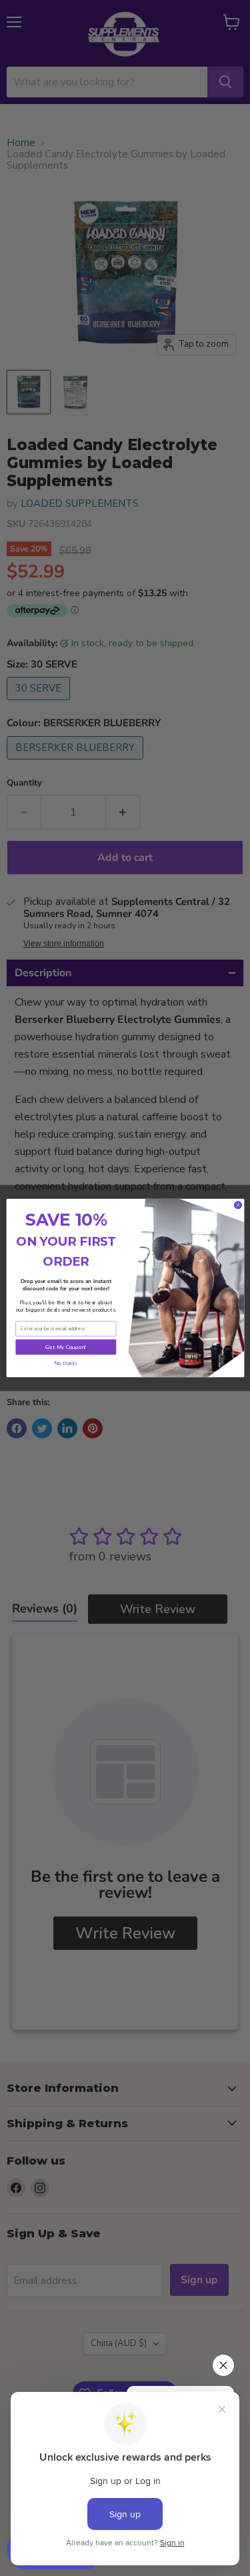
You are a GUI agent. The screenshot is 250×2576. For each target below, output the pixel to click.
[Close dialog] (238, 1205)
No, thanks (65, 1363)
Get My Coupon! (66, 1347)
